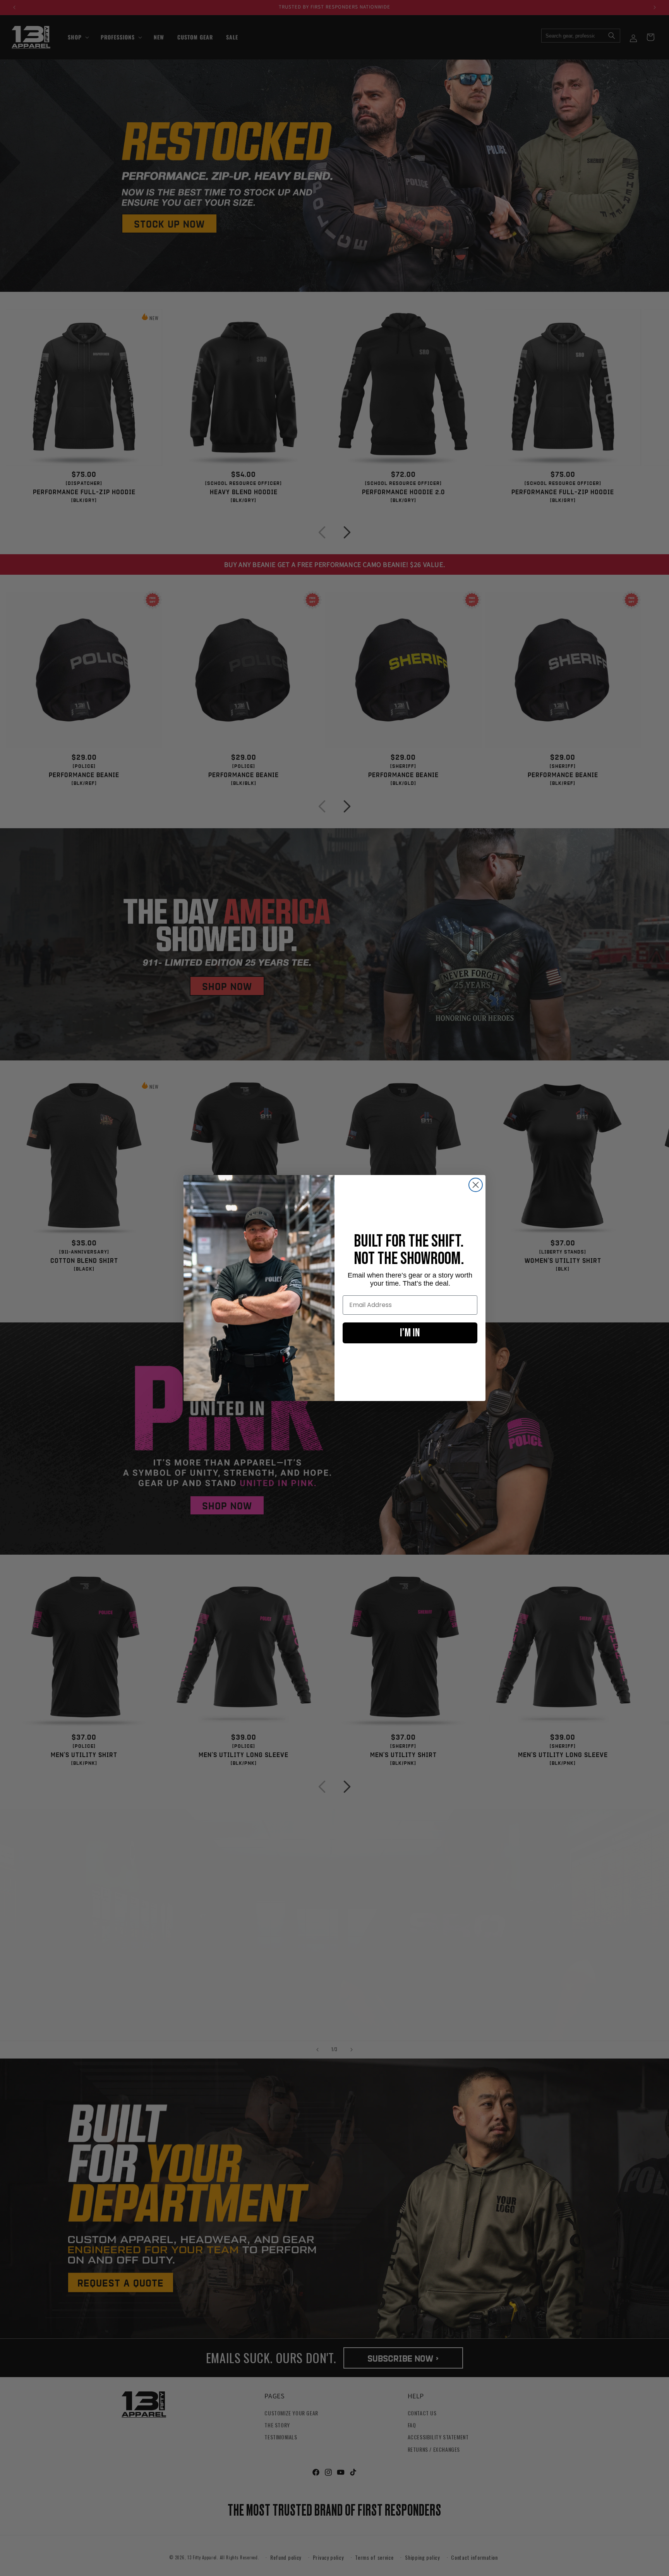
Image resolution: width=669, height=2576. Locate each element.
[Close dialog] (476, 1185)
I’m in (410, 1333)
